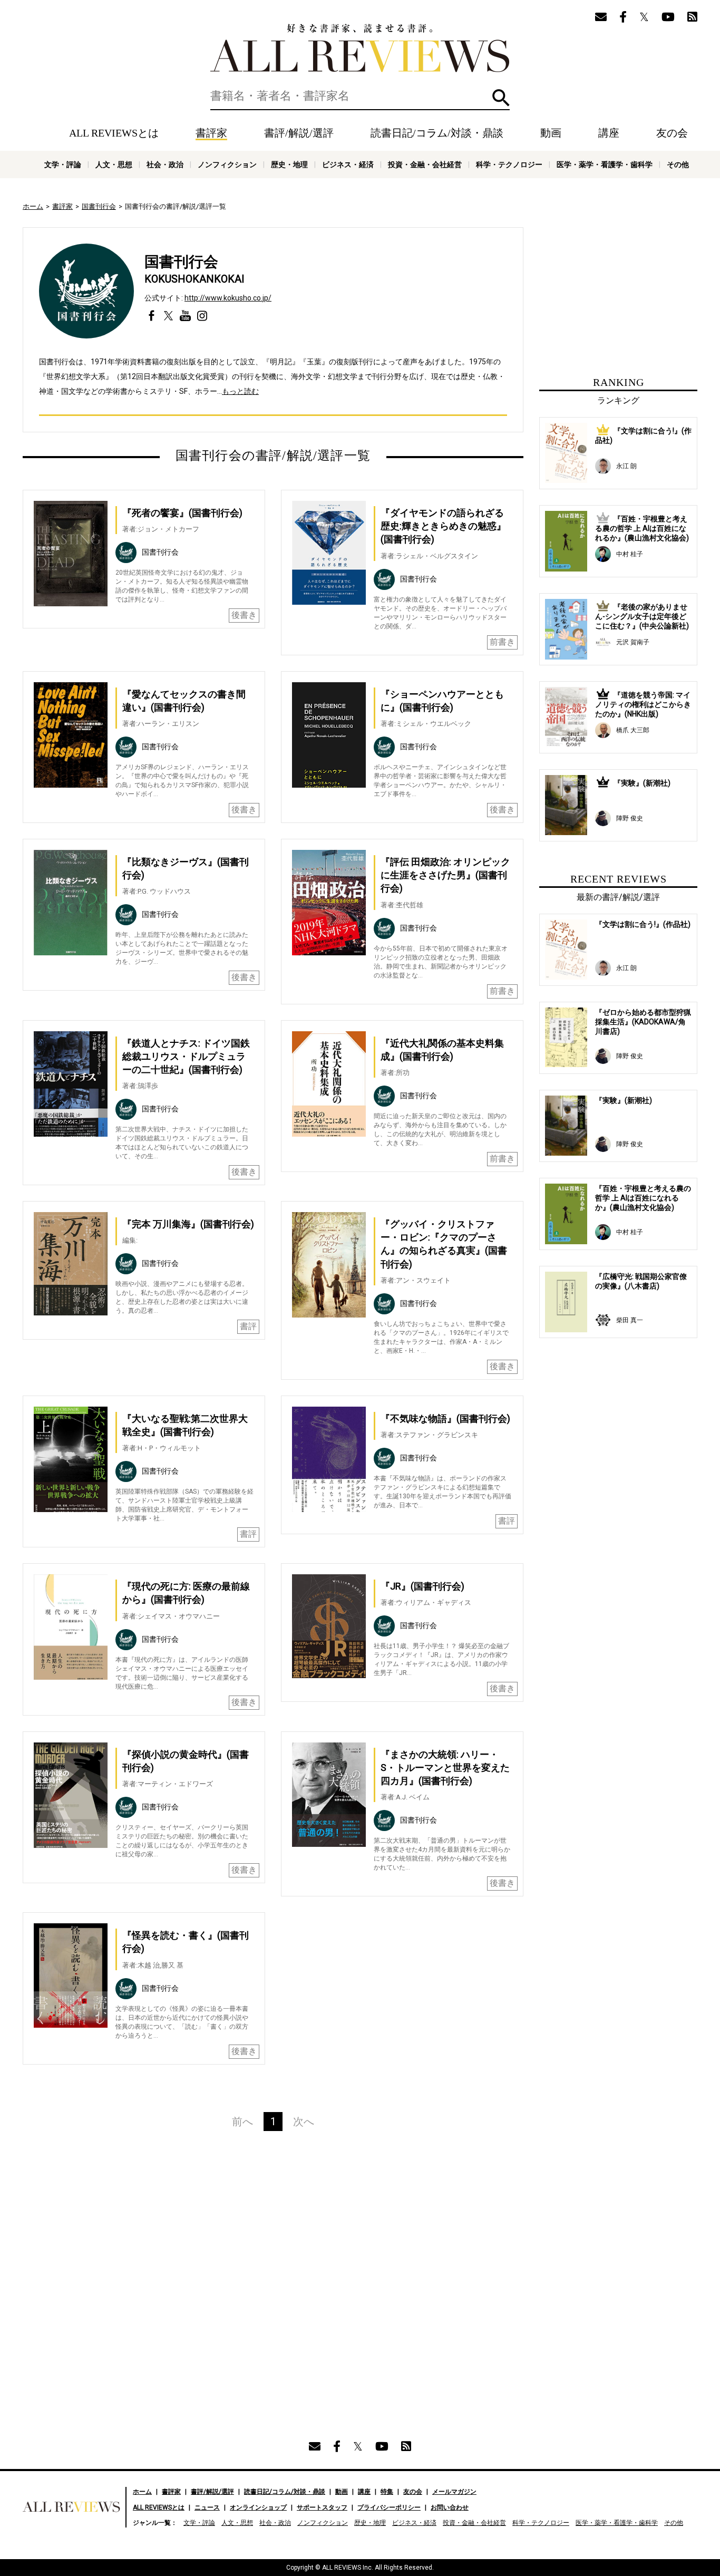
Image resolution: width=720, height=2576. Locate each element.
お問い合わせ (450, 2507)
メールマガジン (454, 2492)
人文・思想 (114, 164)
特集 (387, 2492)
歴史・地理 (289, 164)
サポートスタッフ (322, 2507)
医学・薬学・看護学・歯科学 (605, 164)
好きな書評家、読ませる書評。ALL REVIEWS (360, 48)
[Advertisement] (171, 2252)
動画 (551, 133)
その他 (678, 164)
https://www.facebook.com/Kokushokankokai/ (152, 316)
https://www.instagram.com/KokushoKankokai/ (202, 316)
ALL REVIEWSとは (114, 133)
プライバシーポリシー (389, 2507)
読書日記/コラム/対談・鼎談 (437, 133)
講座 (609, 133)
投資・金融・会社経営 (425, 164)
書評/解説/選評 (299, 133)
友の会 (672, 133)
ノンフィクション (227, 164)
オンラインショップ (258, 2507)
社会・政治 (165, 164)
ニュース (207, 2507)
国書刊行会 (99, 206)
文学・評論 (63, 164)
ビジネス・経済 (348, 164)
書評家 (211, 133)
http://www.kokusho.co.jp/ (228, 298)
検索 (501, 98)
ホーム (33, 206)
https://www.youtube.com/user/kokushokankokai (185, 316)
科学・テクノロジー (509, 164)
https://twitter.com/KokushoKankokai (168, 316)
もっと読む (240, 391)
